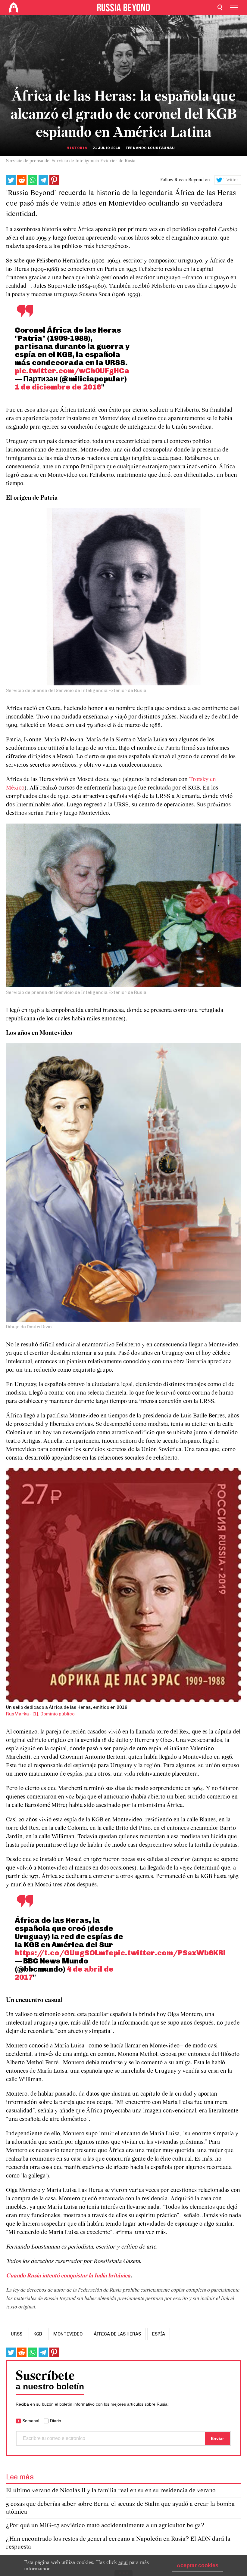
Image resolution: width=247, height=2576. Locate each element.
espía (159, 2334)
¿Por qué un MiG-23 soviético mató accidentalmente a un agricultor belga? (105, 2526)
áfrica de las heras (117, 2334)
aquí (123, 2562)
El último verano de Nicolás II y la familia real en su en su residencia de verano (111, 2491)
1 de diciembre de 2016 (58, 387)
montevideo (68, 2334)
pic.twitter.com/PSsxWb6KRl (170, 1953)
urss (17, 2334)
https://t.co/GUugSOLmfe (64, 1953)
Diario (56, 2421)
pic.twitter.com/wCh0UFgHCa (72, 371)
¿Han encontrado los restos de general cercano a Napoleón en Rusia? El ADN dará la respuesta (118, 2543)
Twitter (231, 180)
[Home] (14, 8)
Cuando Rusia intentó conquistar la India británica (68, 2276)
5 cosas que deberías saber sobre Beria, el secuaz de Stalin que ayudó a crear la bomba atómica (120, 2508)
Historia (77, 148)
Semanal (31, 2421)
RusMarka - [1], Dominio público (40, 1714)
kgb (38, 2334)
